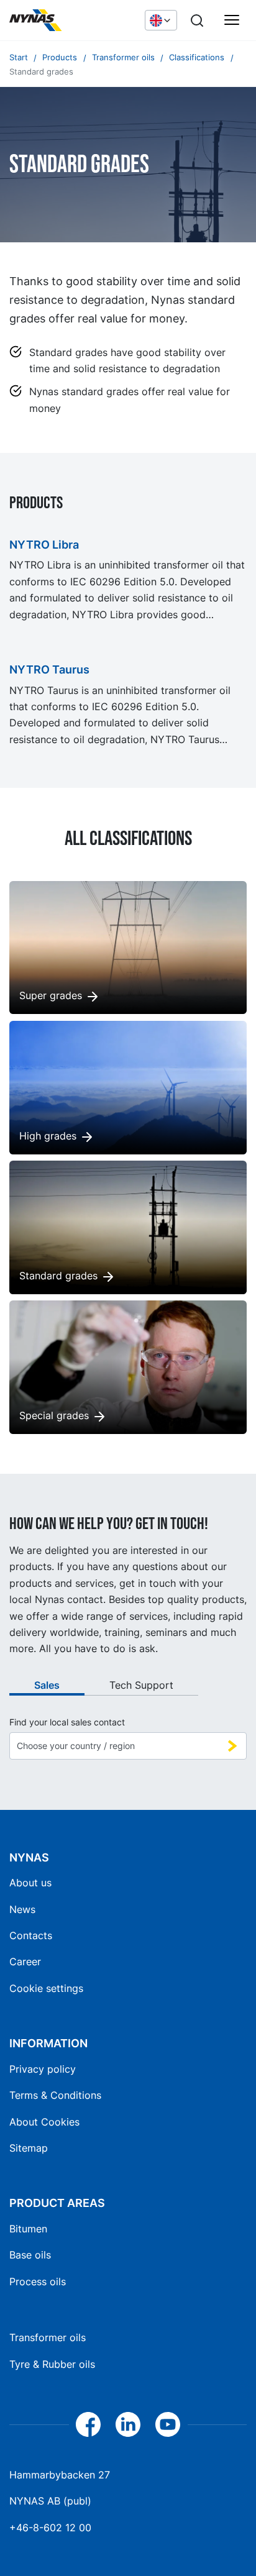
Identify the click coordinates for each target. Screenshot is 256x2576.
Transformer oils (48, 2337)
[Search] (197, 21)
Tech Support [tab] (141, 1685)
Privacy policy (43, 2069)
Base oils (30, 2255)
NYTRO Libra (44, 545)
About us (30, 1883)
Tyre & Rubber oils (52, 2364)
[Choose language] (161, 20)
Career (25, 1962)
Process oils (38, 2281)
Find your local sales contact (67, 1722)
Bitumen (28, 2229)
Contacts (31, 1935)
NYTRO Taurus (49, 669)
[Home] (71, 21)
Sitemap (29, 2148)
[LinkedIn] (128, 2424)
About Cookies (44, 2122)
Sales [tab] (47, 1685)
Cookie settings (46, 1988)
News (22, 1909)
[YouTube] (168, 2424)
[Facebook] (88, 2424)
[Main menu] (232, 21)
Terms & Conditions (55, 2095)
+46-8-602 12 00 (50, 2528)
